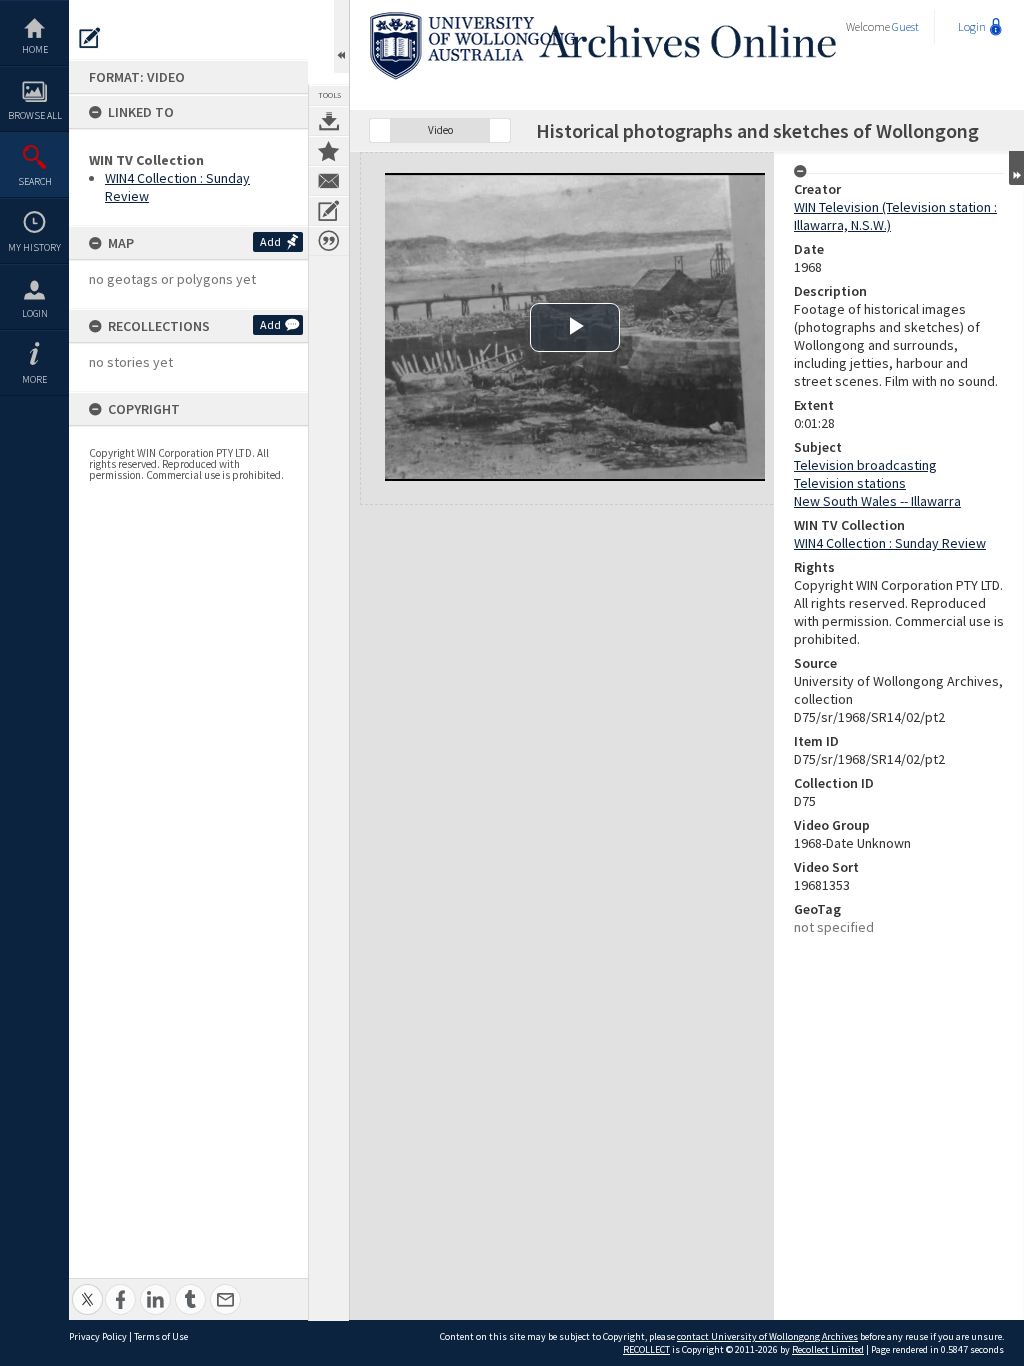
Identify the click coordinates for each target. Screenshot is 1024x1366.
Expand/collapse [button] (1016, 168)
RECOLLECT (646, 1349)
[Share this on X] (87, 1288)
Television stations (850, 483)
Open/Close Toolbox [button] (341, 36)
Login (35, 313)
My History (34, 247)
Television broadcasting (865, 465)
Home (35, 49)
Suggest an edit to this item (90, 38)
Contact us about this (329, 181)
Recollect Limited (828, 1349)
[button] (380, 130)
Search (35, 181)
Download (329, 121)
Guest (905, 26)
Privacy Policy (98, 1336)
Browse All (35, 115)
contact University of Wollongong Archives (767, 1336)
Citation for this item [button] (329, 241)
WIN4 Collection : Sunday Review (890, 543)
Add (270, 241)
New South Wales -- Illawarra (877, 501)
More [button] (34, 379)
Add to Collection (329, 151)
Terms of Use (161, 1336)
